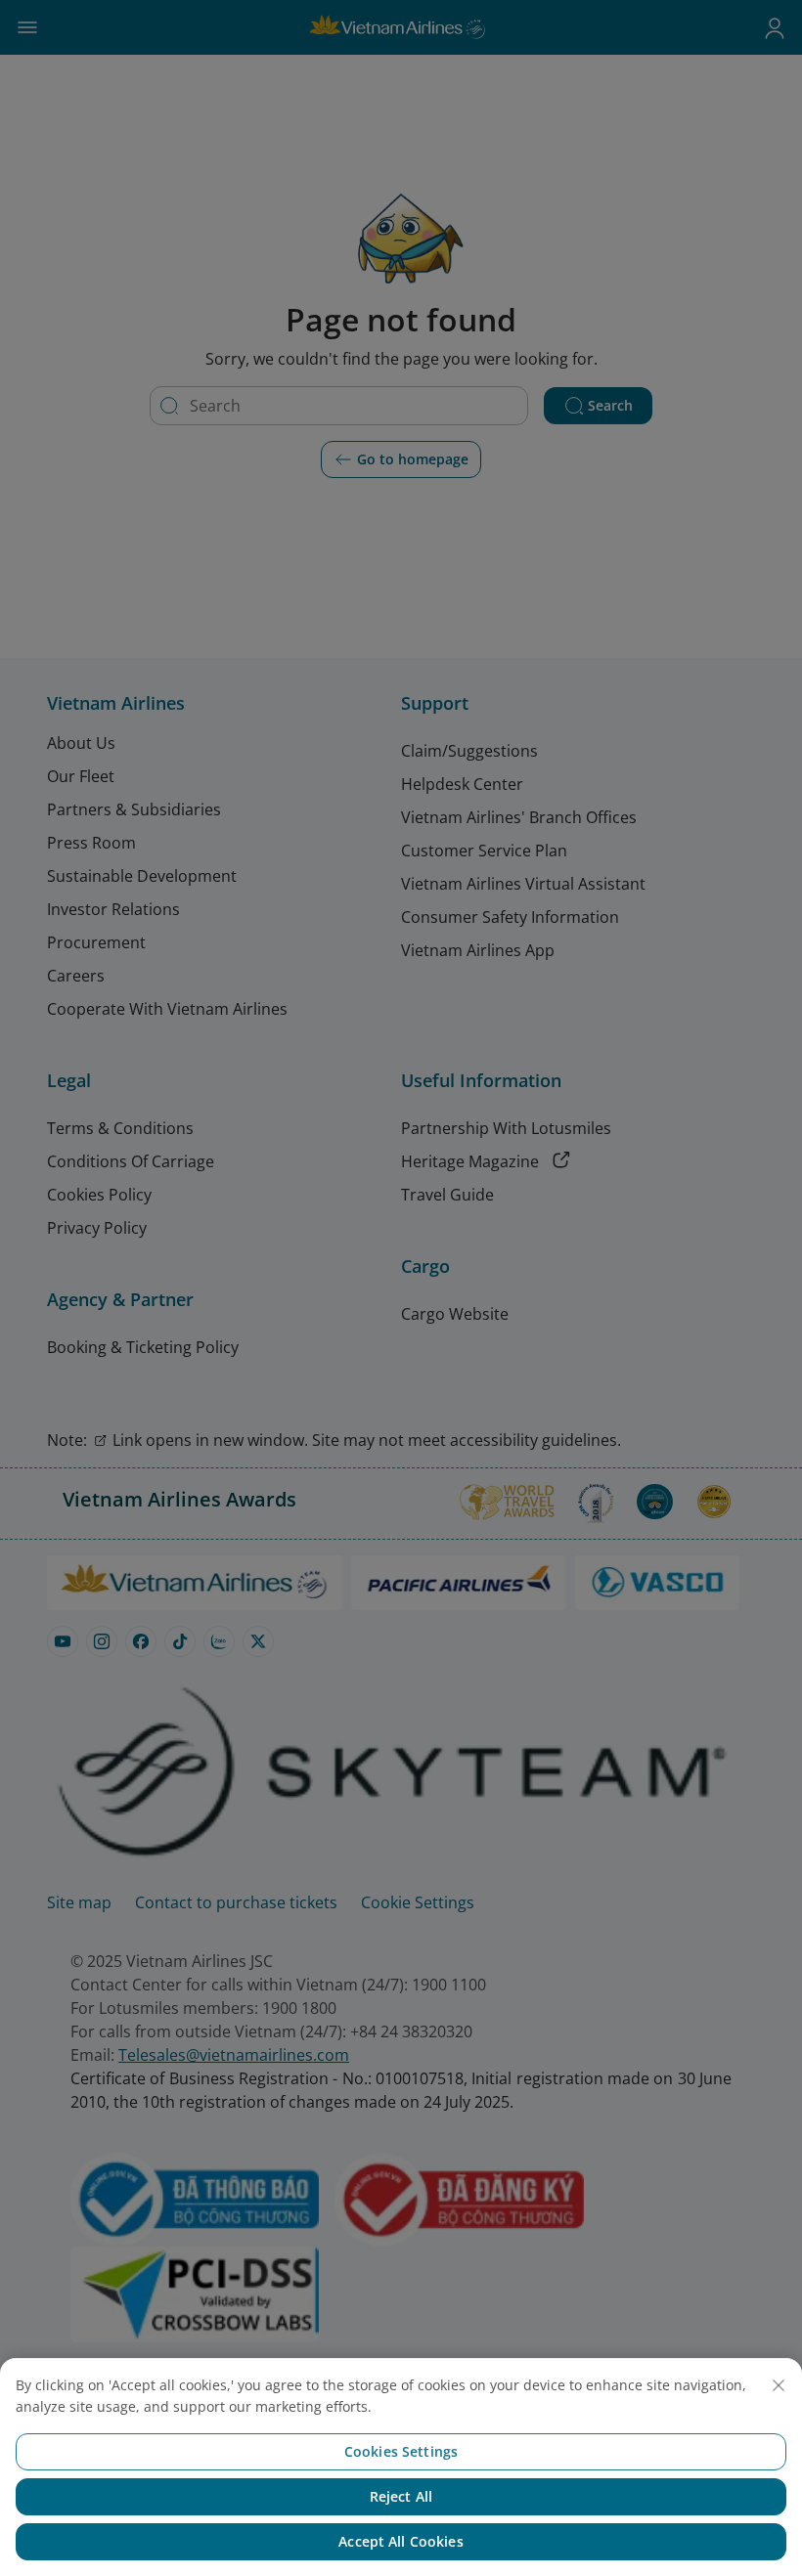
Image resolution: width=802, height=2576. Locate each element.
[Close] (779, 2385)
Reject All (401, 2496)
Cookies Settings (401, 2451)
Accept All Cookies (401, 2541)
